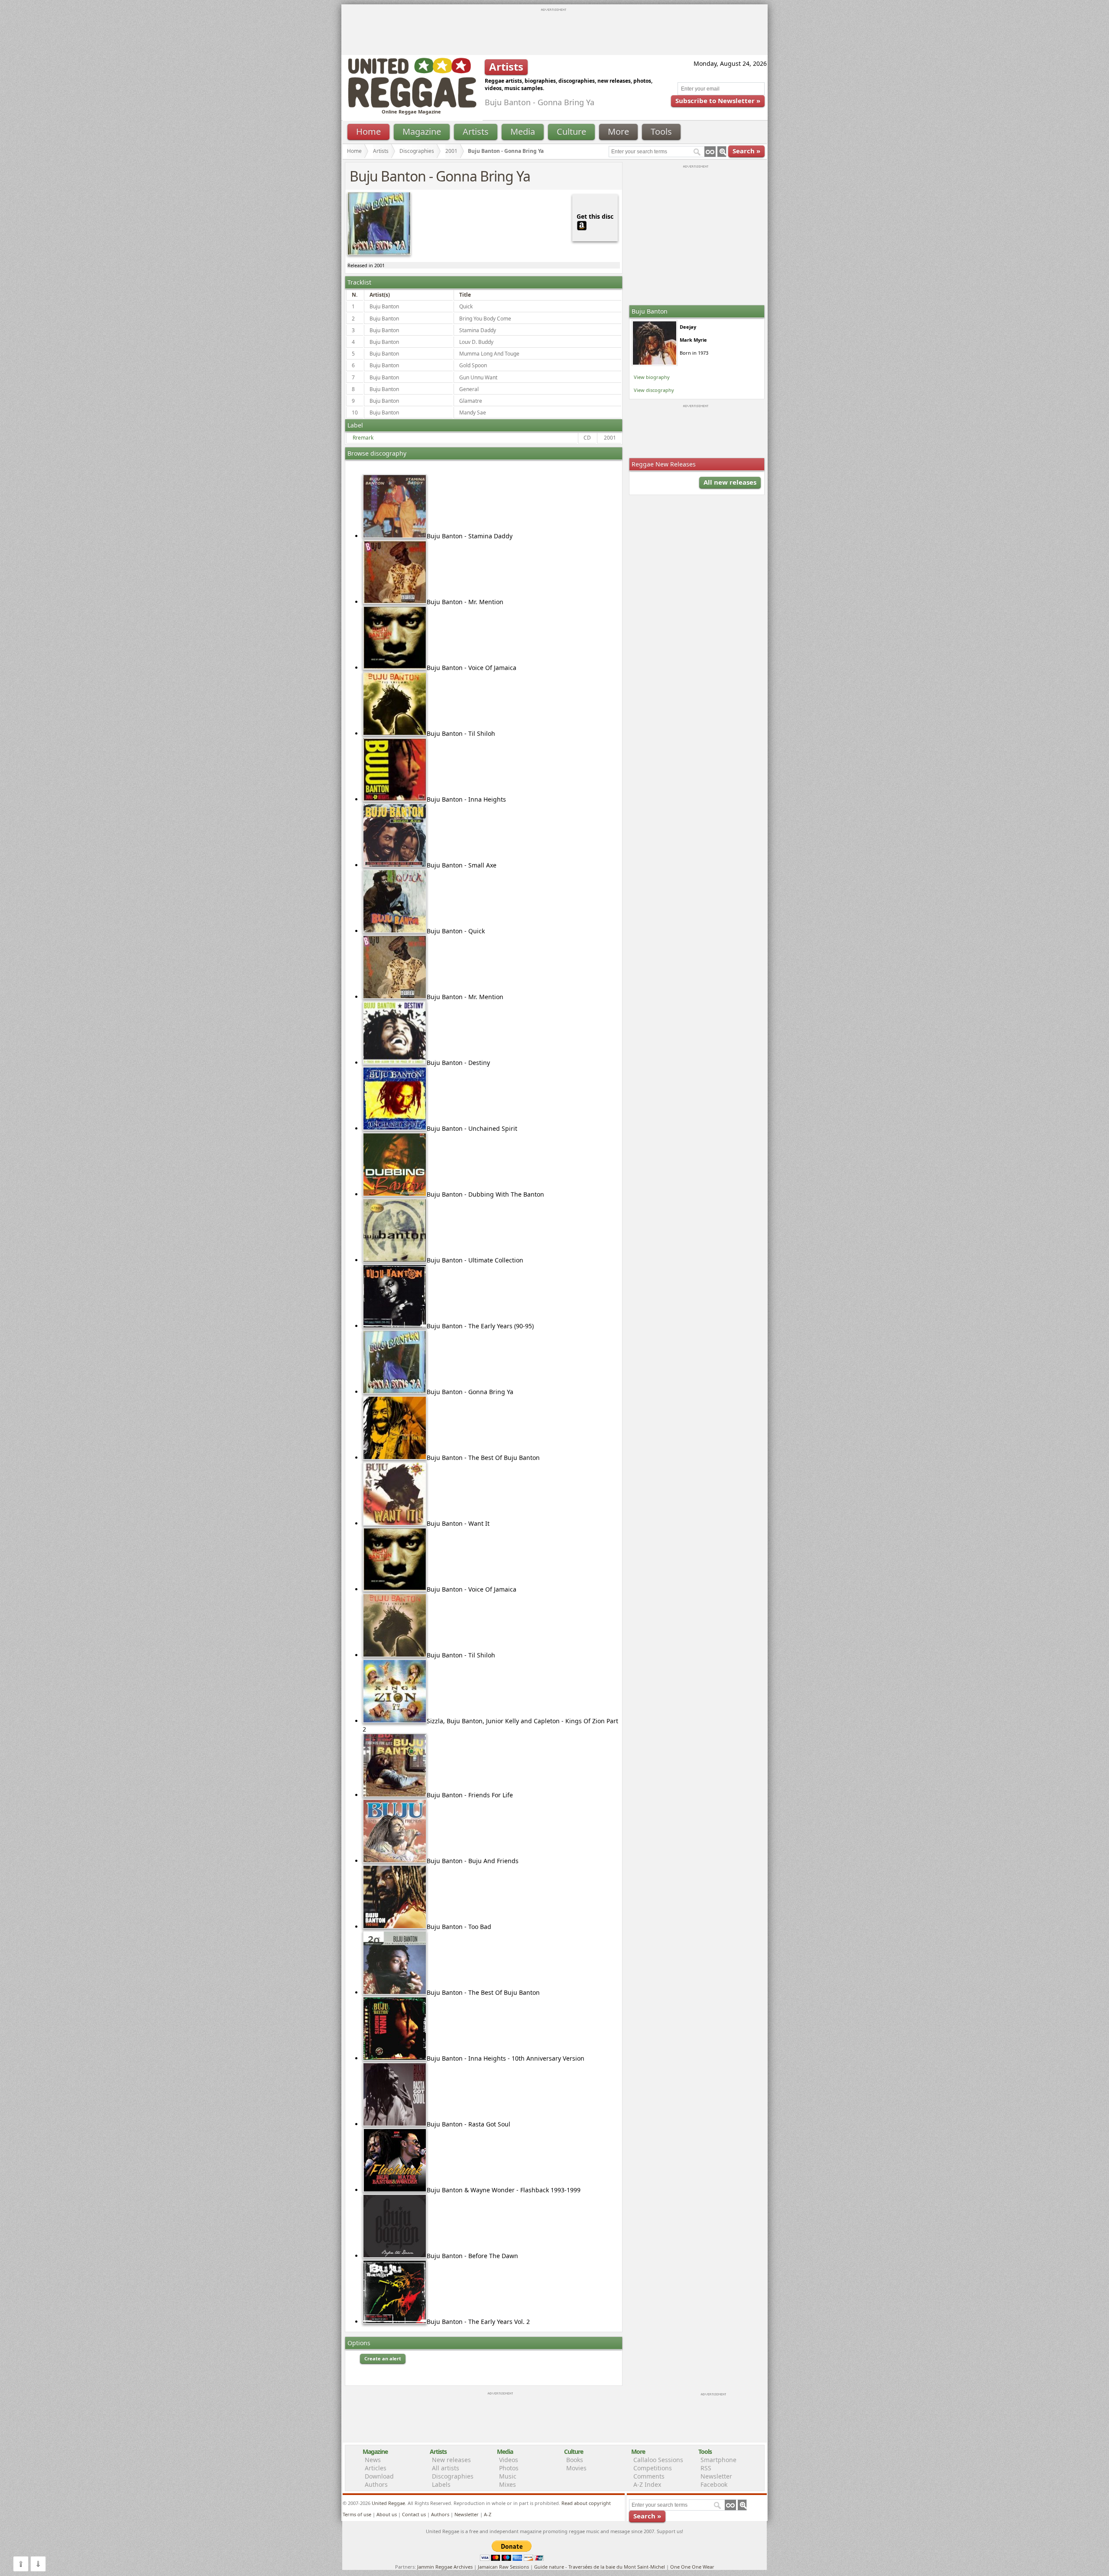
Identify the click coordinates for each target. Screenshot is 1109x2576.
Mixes (507, 2484)
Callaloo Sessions (658, 2460)
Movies (576, 2468)
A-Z (488, 2514)
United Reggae (388, 2503)
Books (575, 2460)
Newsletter (716, 2476)
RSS (706, 2468)
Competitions (653, 2468)
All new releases (730, 482)
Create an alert (383, 2358)
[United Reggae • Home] (412, 106)
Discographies (417, 151)
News (373, 2460)
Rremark (363, 438)
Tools (661, 131)
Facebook (714, 2484)
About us (387, 2514)
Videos (509, 2460)
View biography (652, 377)
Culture (571, 131)
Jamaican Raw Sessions (503, 2567)
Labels (441, 2484)
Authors (376, 2484)
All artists (446, 2468)
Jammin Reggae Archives (445, 2567)
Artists (476, 131)
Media (523, 131)
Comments (649, 2476)
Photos (509, 2468)
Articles (376, 2468)
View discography (654, 390)
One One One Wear (692, 2567)
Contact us (414, 2514)
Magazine (422, 131)
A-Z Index (647, 2484)
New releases (451, 2460)
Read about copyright (586, 2503)
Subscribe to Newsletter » (718, 100)
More (618, 131)
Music (508, 2476)
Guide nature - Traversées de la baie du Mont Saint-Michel (600, 2567)
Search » (746, 151)
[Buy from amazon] (582, 225)
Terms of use (357, 2514)
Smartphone (718, 2460)
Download (379, 2476)
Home (368, 131)
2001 (451, 151)
